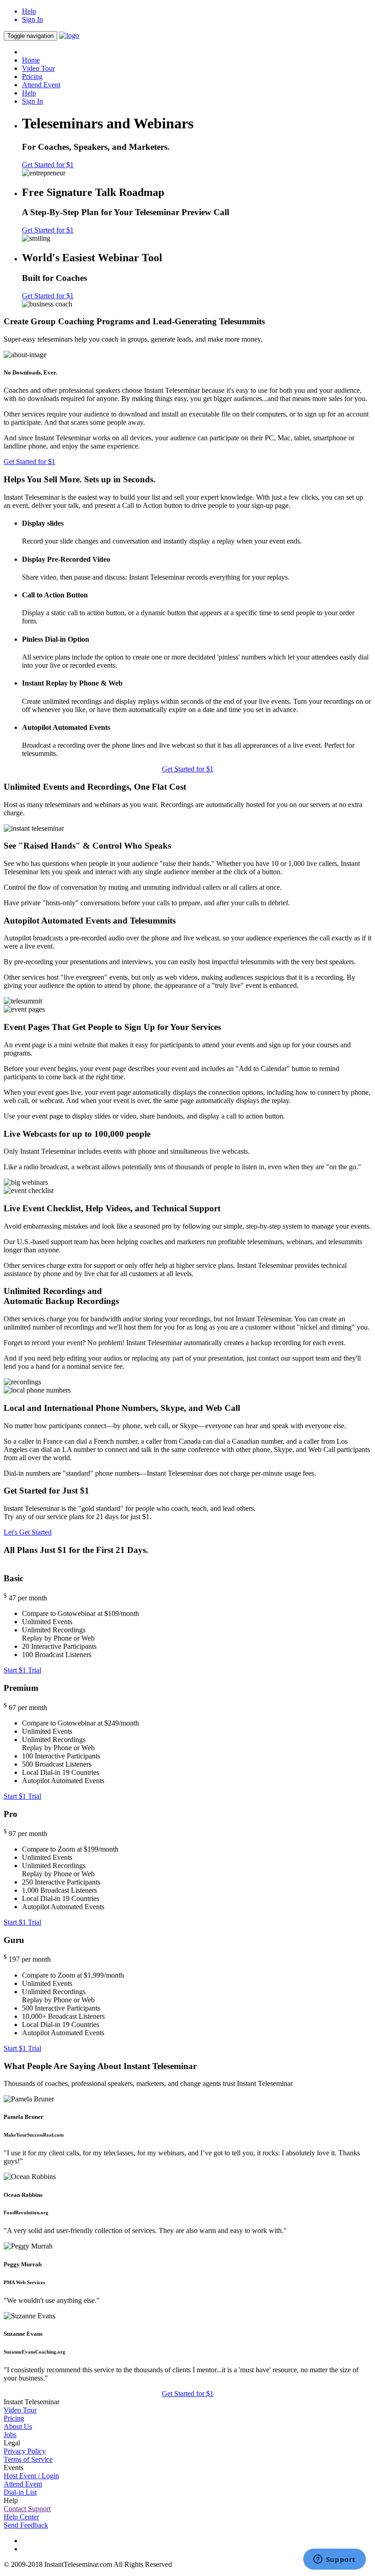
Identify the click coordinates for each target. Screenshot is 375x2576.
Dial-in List (20, 2492)
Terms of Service (28, 2459)
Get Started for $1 (48, 165)
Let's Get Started (28, 1532)
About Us (18, 2426)
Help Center (21, 2517)
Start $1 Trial (22, 1670)
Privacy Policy (25, 2451)
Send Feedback (26, 2525)
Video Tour (38, 68)
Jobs (10, 2435)
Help (29, 93)
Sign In (32, 101)
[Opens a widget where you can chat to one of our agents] (334, 2560)
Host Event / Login (31, 2476)
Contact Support (27, 2509)
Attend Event (41, 85)
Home (31, 60)
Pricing (32, 77)
